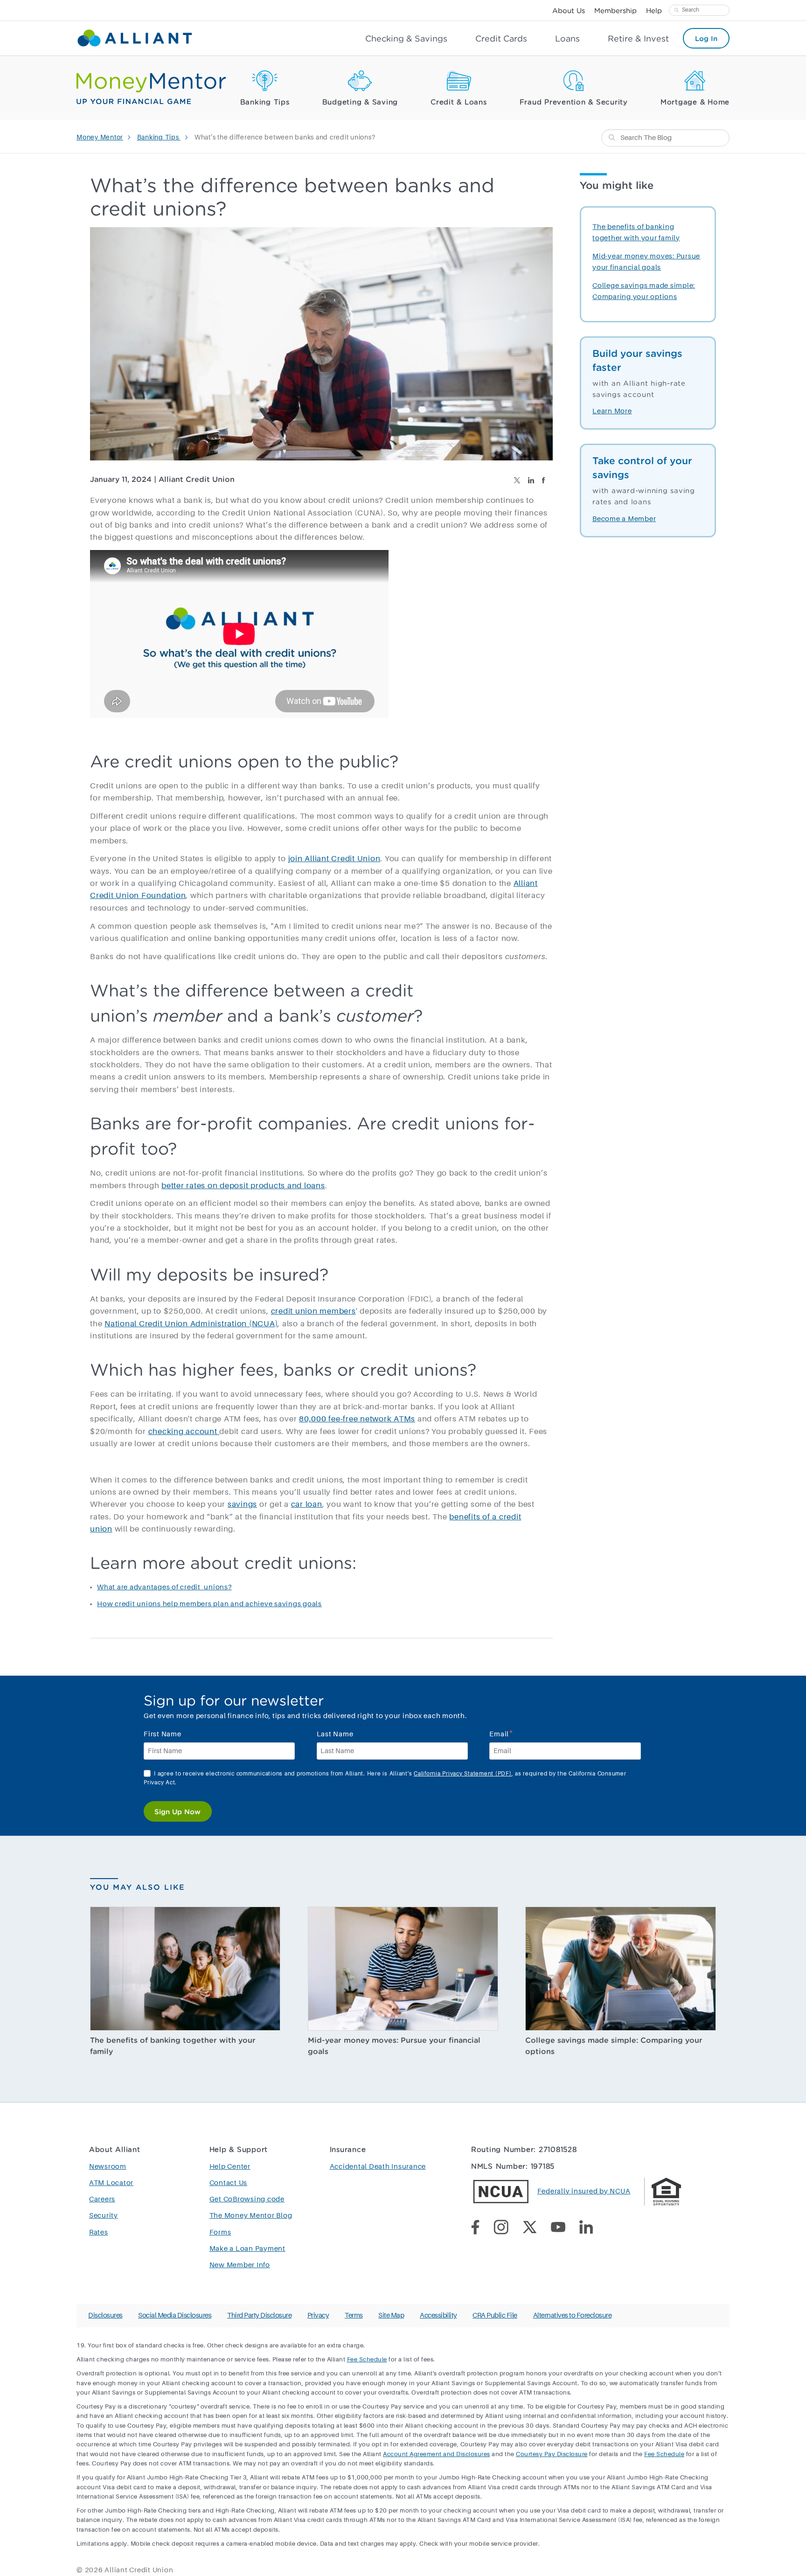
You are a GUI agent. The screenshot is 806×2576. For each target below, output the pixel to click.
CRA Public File (495, 2315)
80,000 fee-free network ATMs (357, 1419)
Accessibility (438, 2315)
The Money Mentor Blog (251, 2216)
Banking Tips (265, 102)
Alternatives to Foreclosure (573, 2315)
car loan (307, 1505)
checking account (184, 1432)
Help (654, 10)
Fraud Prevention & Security (574, 102)
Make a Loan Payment (247, 2249)
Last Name (335, 1734)
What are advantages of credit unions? (164, 1587)
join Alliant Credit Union (334, 859)
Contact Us (229, 2183)
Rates (99, 2232)
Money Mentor (100, 138)
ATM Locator (111, 2183)
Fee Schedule (367, 2360)
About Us (569, 10)
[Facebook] (482, 2229)
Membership (615, 10)
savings (242, 1505)
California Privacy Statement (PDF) (463, 1774)
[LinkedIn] (593, 2229)
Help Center (230, 2167)
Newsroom (108, 2167)
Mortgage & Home (695, 102)
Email (501, 1733)
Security (104, 2216)
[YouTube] (565, 2229)
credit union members (313, 1312)
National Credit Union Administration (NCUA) (191, 1324)
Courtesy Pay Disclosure (552, 2454)
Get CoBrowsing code (247, 2199)
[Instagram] (508, 2229)
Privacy (318, 2315)
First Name (163, 1734)
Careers (102, 2199)
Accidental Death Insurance (378, 2167)
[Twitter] (537, 2229)
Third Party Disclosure (259, 2315)
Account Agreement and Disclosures (437, 2454)
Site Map (391, 2315)
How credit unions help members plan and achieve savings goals (209, 1604)
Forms (220, 2232)
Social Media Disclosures (175, 2315)
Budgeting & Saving (360, 102)
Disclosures (105, 2315)
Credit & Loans (459, 102)
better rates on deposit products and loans (243, 1186)
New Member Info (240, 2265)
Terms (354, 2315)
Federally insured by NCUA (584, 2191)
